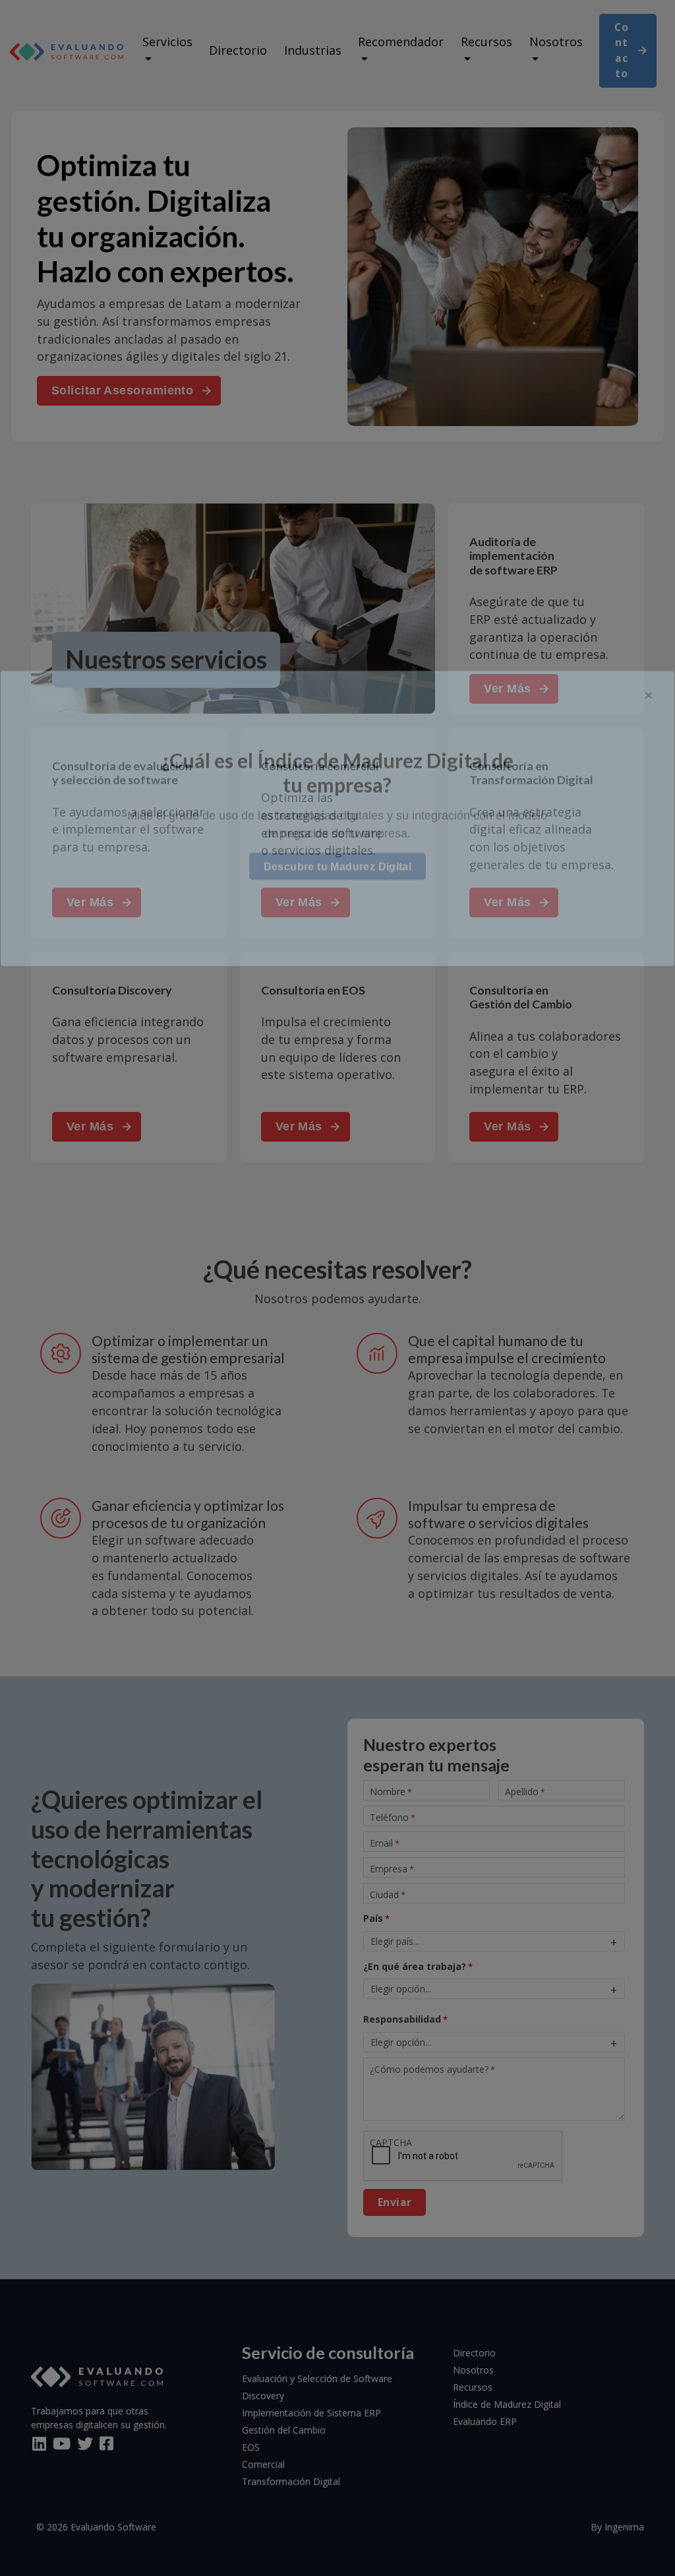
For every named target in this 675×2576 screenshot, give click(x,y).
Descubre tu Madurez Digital (338, 1336)
